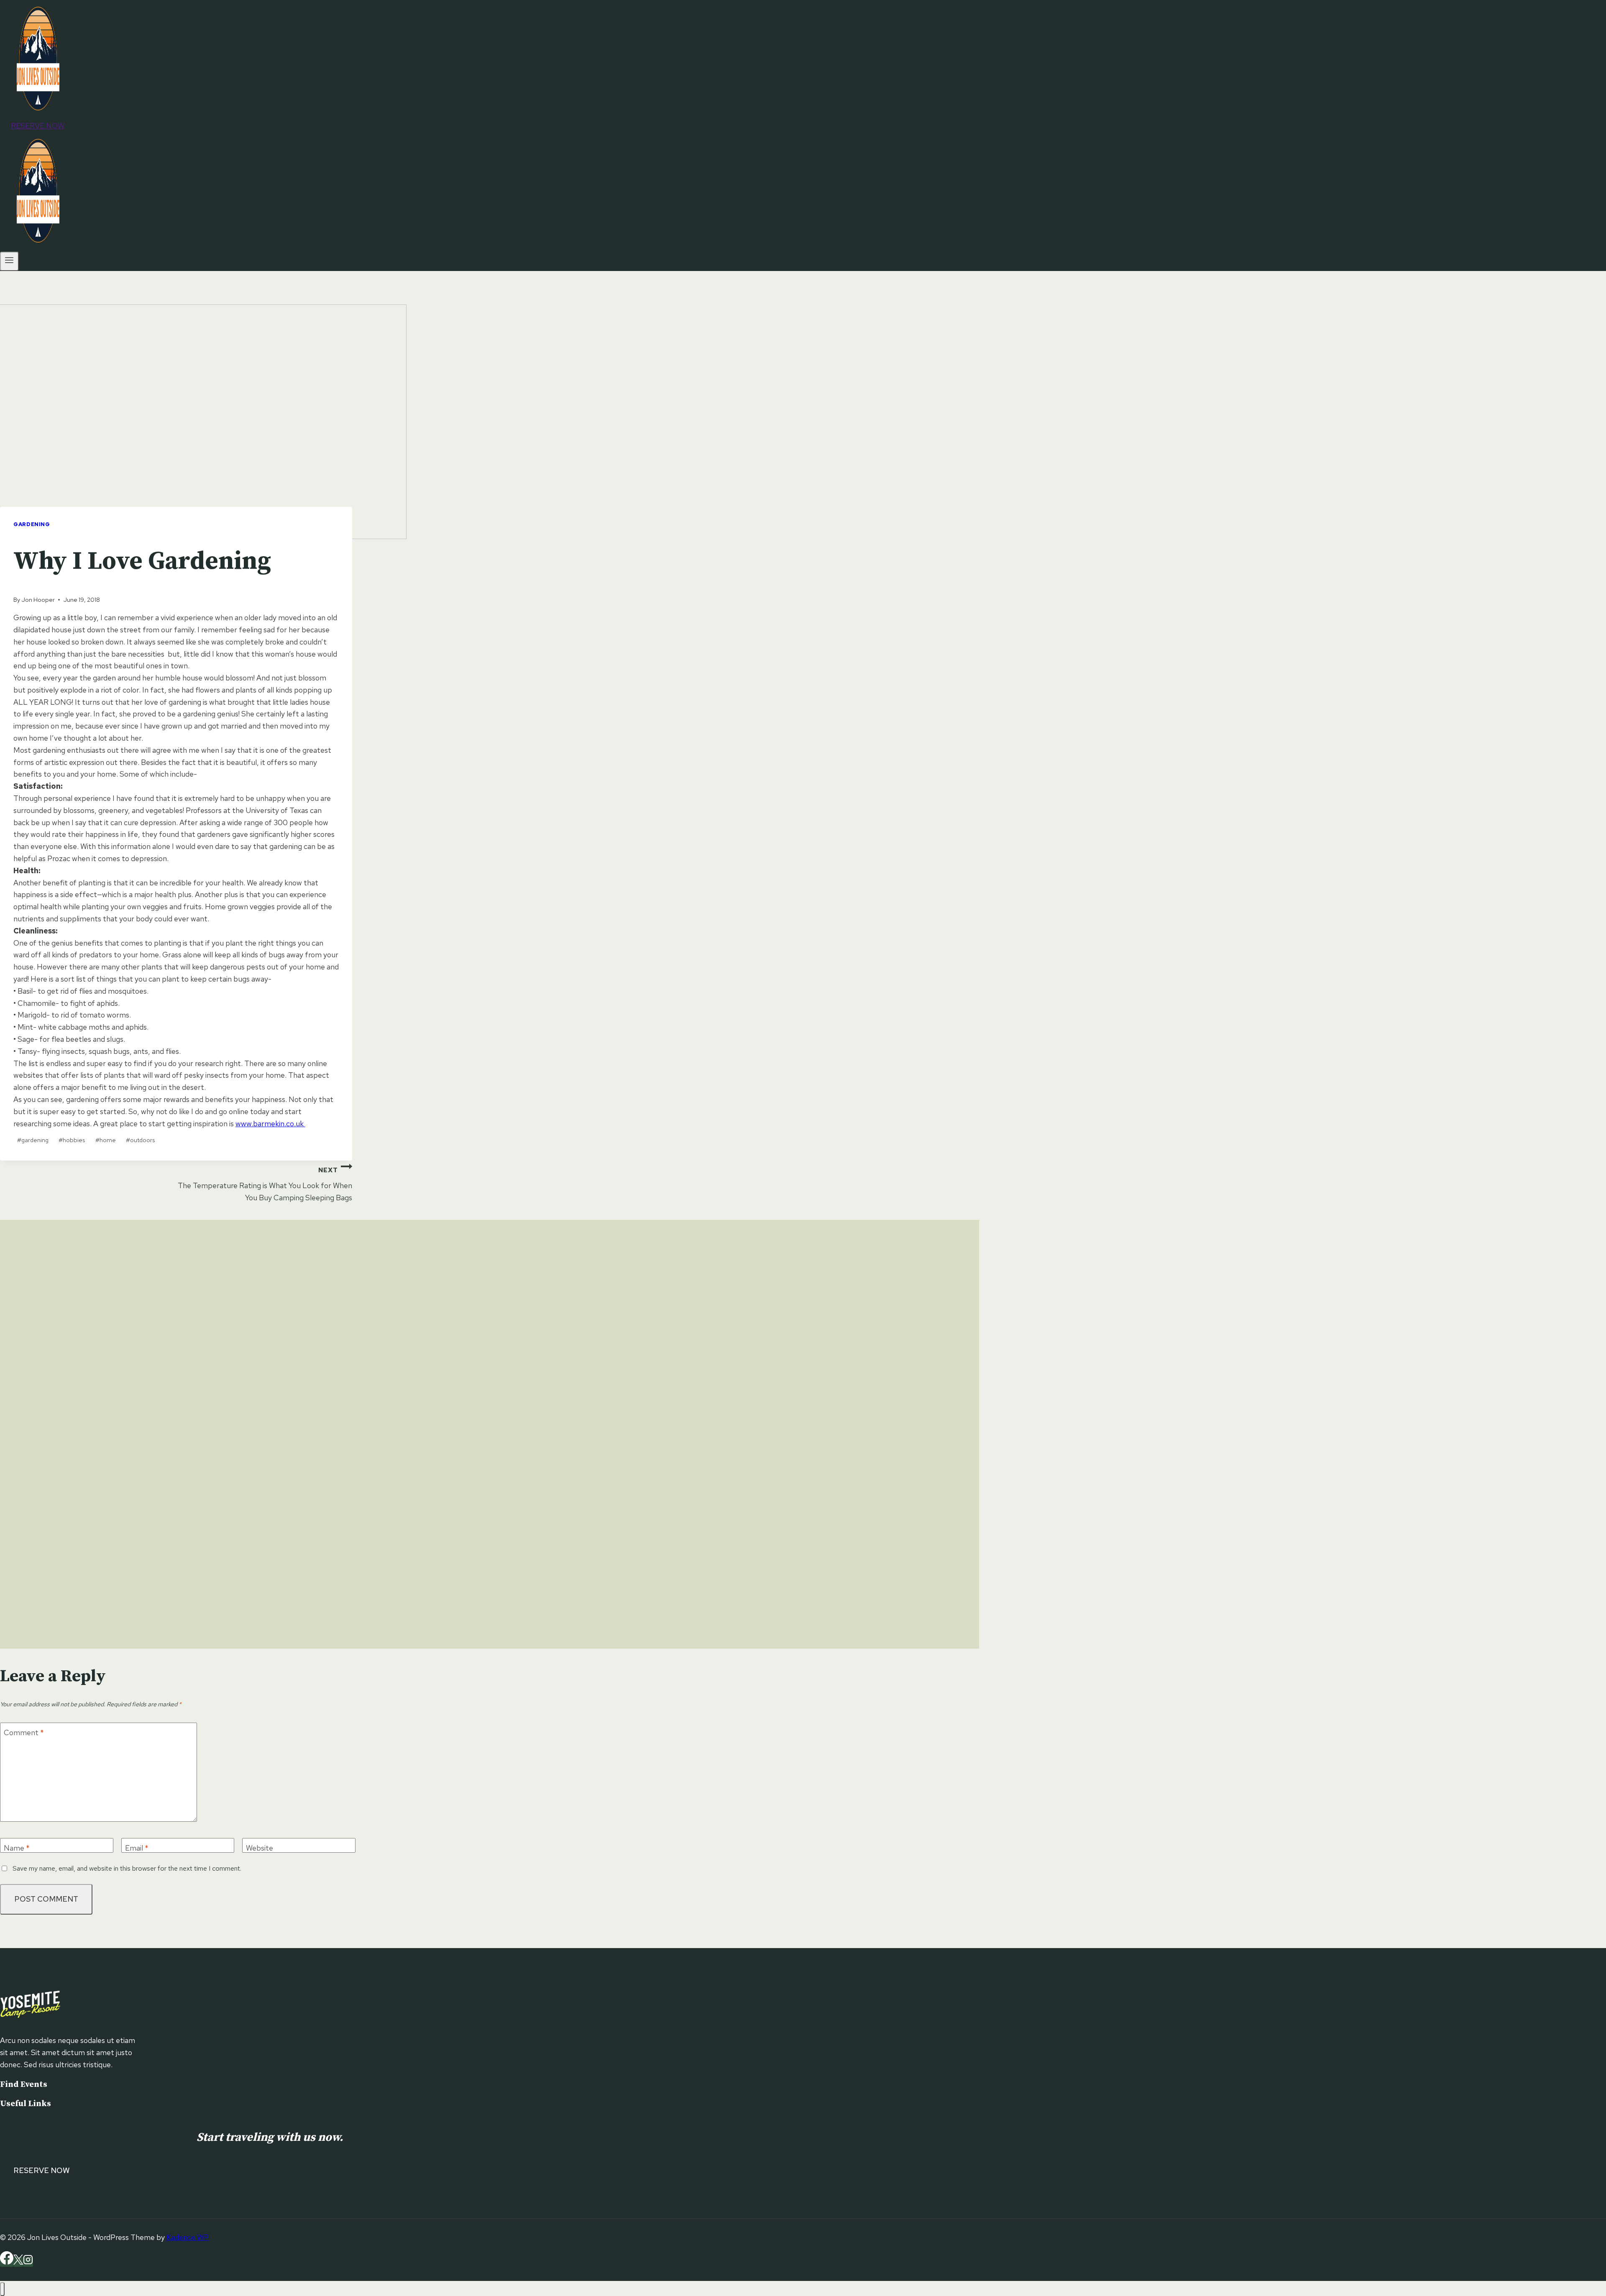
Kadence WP (188, 2237)
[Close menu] (2, 2289)
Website (260, 1848)
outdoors (140, 1140)
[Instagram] (28, 2262)
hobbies (72, 1140)
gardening (33, 1140)
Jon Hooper (38, 600)
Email (137, 1848)
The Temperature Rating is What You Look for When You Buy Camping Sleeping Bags (265, 1184)
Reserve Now (38, 126)
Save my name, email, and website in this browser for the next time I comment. (127, 1868)
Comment (24, 1732)
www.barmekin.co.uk (270, 1124)
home (106, 1140)
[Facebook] (7, 2262)
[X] (18, 2262)
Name (17, 1848)
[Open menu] (9, 261)
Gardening (32, 524)
